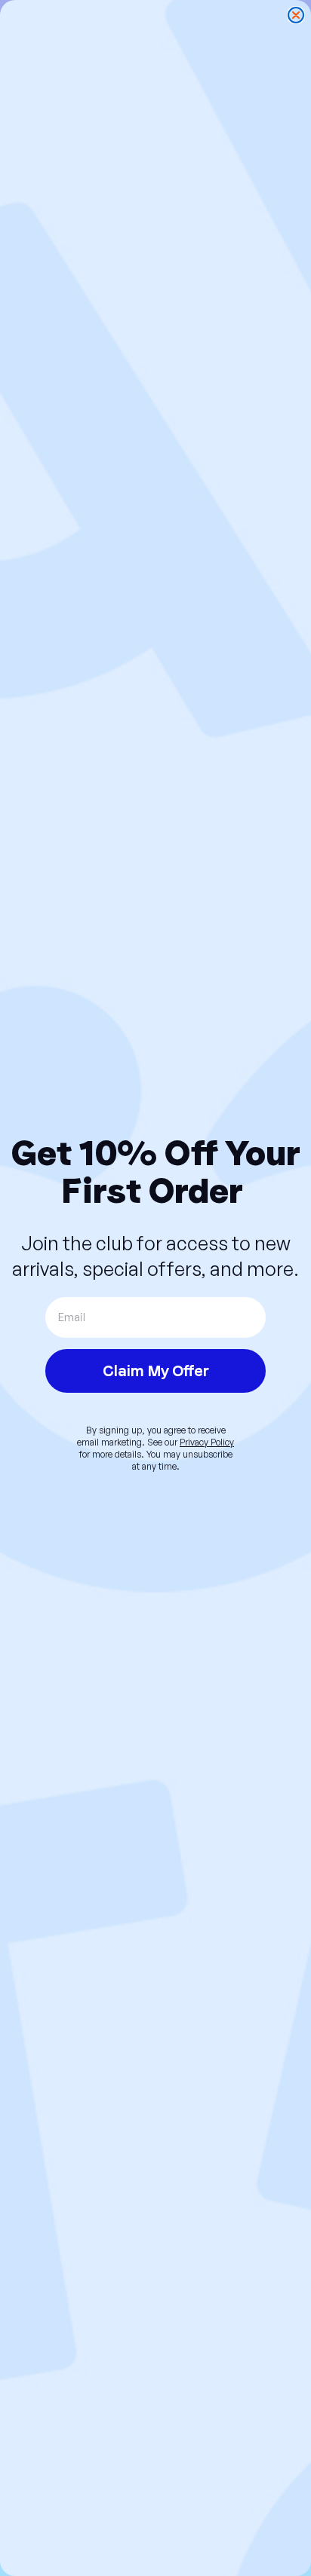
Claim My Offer (156, 1371)
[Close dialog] (296, 15)
